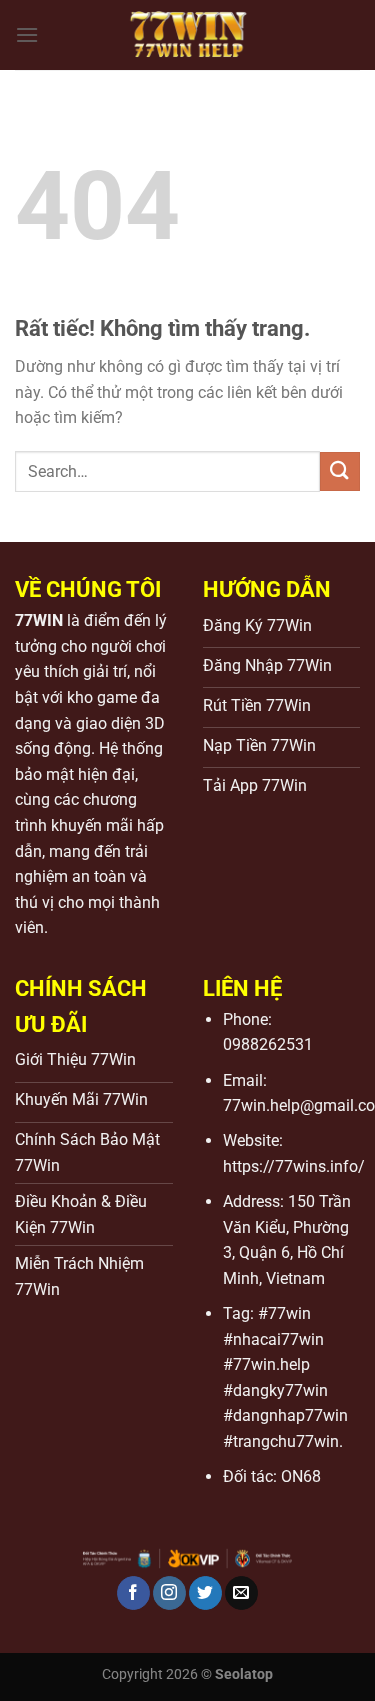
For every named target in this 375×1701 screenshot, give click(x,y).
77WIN (39, 620)
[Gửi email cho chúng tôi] (241, 1593)
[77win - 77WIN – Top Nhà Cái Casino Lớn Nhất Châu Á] (188, 35)
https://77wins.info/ (294, 1166)
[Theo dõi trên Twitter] (205, 1593)
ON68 (301, 1476)
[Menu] (27, 34)
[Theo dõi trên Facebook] (133, 1593)
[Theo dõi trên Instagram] (169, 1593)
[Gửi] (340, 471)
